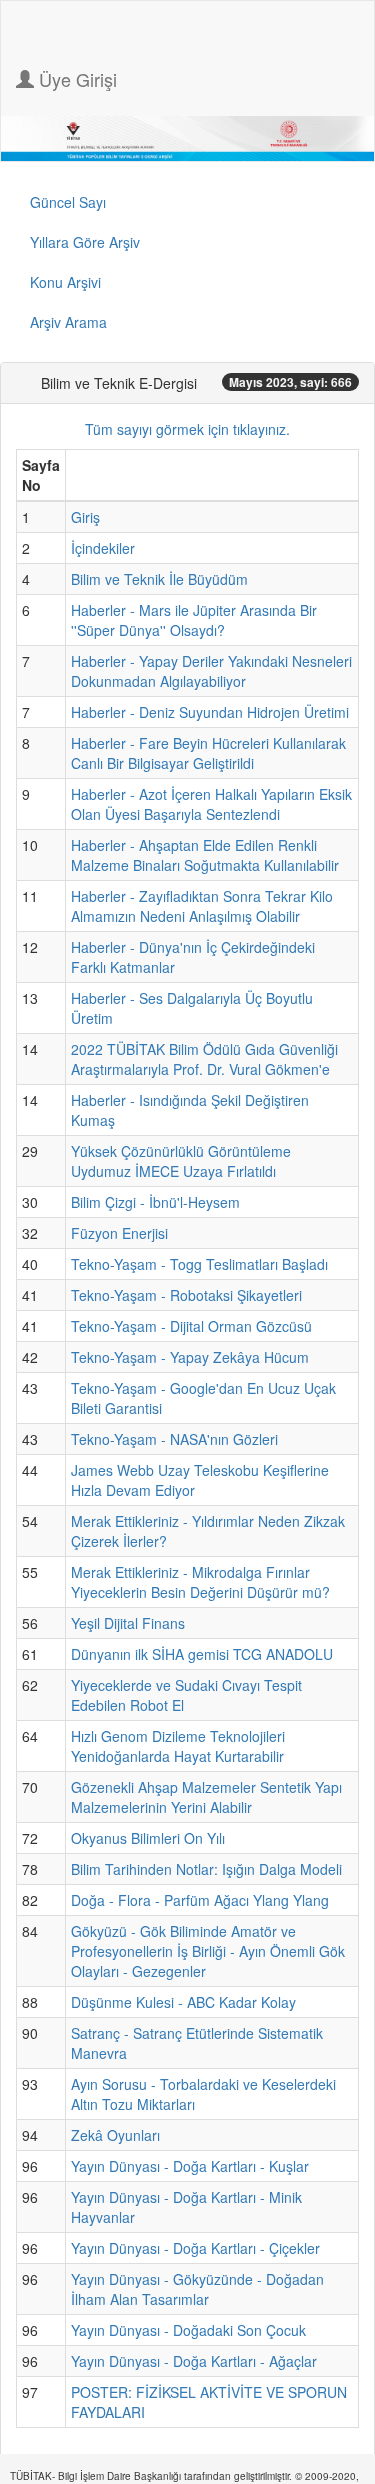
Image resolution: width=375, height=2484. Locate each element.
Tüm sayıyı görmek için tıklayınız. (187, 429)
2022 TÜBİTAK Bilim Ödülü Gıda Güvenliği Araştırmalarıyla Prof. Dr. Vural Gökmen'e (204, 1059)
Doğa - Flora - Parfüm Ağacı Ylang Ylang (200, 1900)
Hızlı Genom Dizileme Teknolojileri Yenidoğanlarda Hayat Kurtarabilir (178, 1746)
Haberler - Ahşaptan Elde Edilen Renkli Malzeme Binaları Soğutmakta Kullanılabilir (205, 855)
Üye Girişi (75, 79)
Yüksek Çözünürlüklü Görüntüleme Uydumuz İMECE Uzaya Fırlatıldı (181, 1161)
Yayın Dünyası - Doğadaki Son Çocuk (188, 2330)
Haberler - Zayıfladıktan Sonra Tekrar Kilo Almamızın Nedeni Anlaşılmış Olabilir (202, 906)
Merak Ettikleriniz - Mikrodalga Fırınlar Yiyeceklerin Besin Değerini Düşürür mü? (200, 1582)
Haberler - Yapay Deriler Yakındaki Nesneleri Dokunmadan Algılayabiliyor (211, 671)
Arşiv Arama (68, 322)
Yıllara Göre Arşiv (85, 242)
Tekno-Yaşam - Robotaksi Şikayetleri (186, 1295)
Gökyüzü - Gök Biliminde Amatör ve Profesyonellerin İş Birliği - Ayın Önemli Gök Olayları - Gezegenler (208, 1951)
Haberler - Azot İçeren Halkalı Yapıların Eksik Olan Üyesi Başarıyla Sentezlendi (211, 804)
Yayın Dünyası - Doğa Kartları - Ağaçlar (194, 2361)
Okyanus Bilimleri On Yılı (148, 1838)
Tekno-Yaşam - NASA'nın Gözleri (174, 1439)
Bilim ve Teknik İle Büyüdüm (159, 579)
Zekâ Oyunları (115, 2135)
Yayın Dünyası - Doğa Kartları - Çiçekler (195, 2248)
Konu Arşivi (65, 282)
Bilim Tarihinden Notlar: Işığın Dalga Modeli (206, 1869)
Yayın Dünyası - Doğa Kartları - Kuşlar (190, 2166)
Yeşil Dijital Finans (128, 1623)
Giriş (85, 517)
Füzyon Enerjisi (119, 1233)
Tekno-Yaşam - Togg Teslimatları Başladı (199, 1264)
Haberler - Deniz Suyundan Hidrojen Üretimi (210, 712)
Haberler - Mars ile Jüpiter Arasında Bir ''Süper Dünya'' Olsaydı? (194, 620)
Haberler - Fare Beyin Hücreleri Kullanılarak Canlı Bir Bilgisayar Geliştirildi (208, 753)
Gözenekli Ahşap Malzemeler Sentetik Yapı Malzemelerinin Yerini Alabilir (206, 1797)
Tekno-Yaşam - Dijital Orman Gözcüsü (191, 1326)
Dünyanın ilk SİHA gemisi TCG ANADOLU (202, 1654)
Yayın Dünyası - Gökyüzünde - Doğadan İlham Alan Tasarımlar (197, 2289)
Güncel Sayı (68, 202)
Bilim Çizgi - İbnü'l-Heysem (155, 1202)
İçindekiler (103, 548)
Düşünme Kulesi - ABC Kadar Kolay (183, 2002)
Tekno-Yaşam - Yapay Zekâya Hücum (190, 1357)
